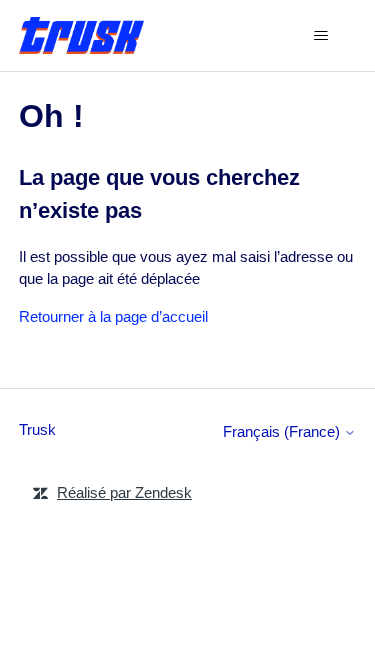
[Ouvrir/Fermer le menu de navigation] (320, 36)
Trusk (37, 429)
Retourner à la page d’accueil (113, 316)
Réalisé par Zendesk (124, 492)
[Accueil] (81, 35)
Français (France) (283, 431)
